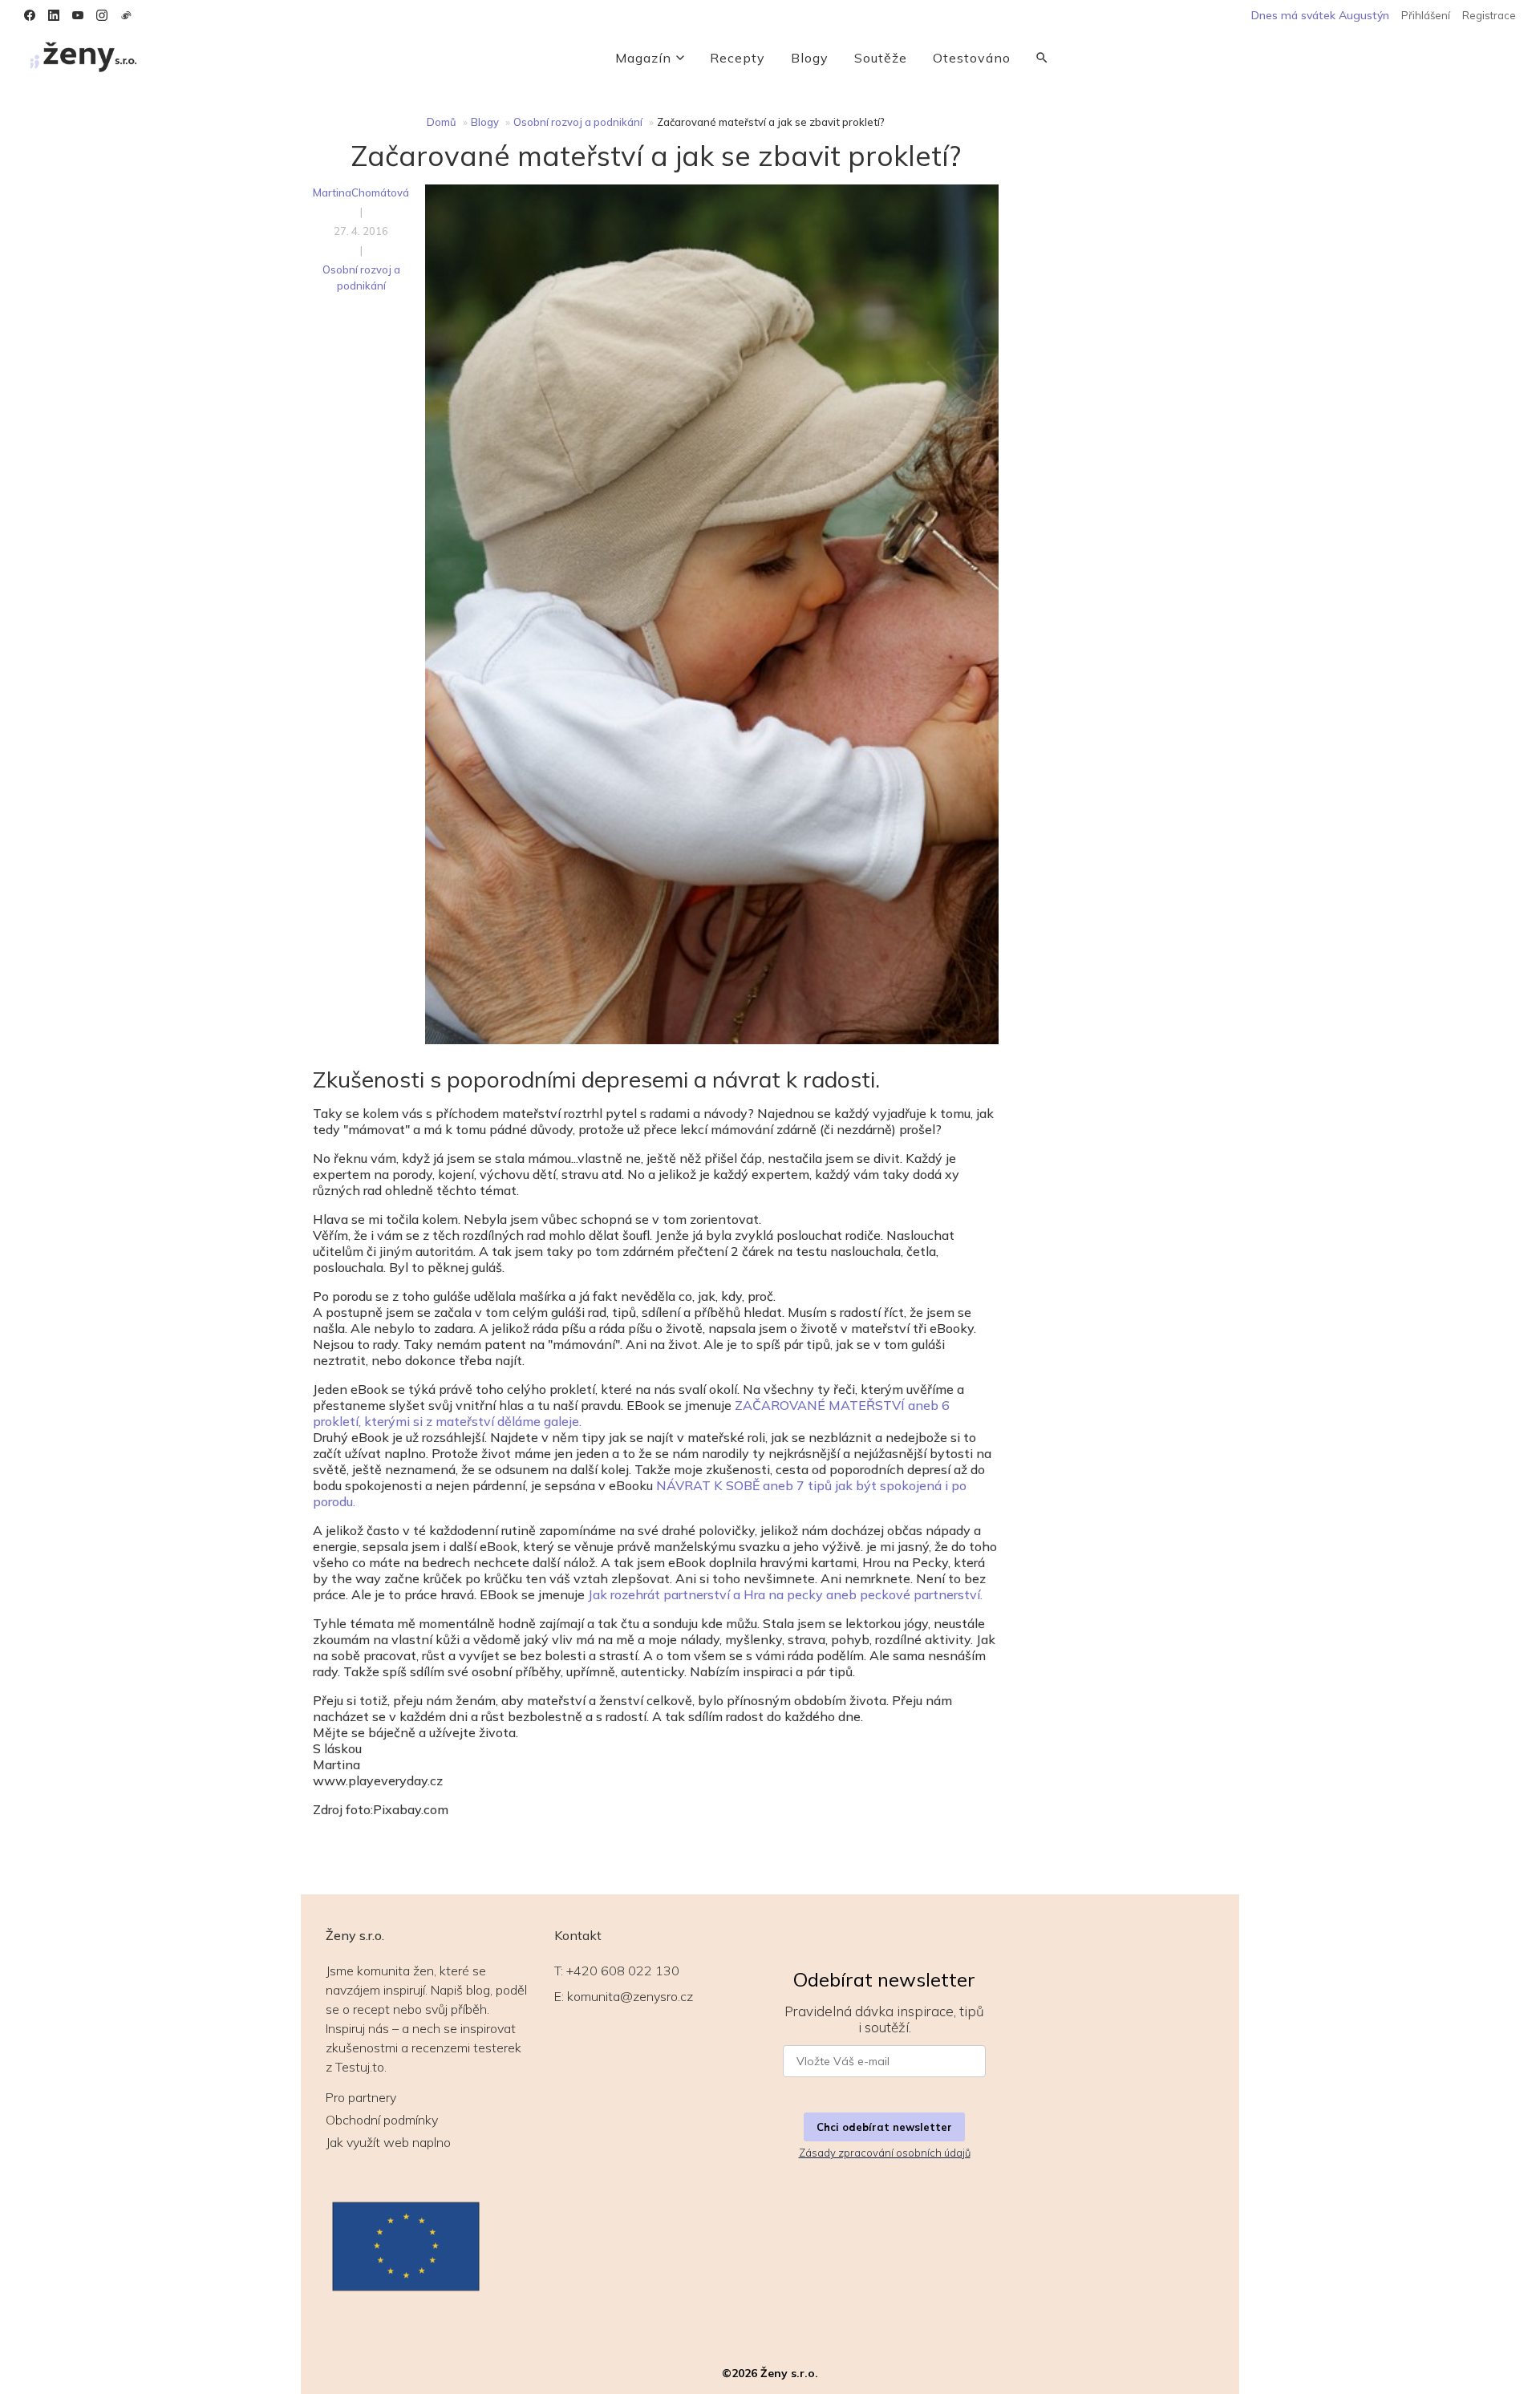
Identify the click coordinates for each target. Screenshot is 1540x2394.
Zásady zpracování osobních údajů (885, 2153)
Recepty (738, 58)
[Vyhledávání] (1042, 58)
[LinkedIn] (54, 15)
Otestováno (972, 58)
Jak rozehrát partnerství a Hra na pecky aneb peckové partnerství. (785, 1594)
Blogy (810, 58)
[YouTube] (78, 15)
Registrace (1489, 15)
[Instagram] (102, 15)
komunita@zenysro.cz (630, 1996)
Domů (442, 122)
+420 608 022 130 (623, 1971)
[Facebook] (30, 15)
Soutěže (881, 58)
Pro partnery (361, 2097)
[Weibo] (126, 15)
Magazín (643, 58)
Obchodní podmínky (382, 2120)
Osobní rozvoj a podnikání (578, 122)
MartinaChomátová (361, 192)
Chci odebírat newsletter (884, 2127)
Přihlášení (1426, 15)
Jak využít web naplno (388, 2142)
